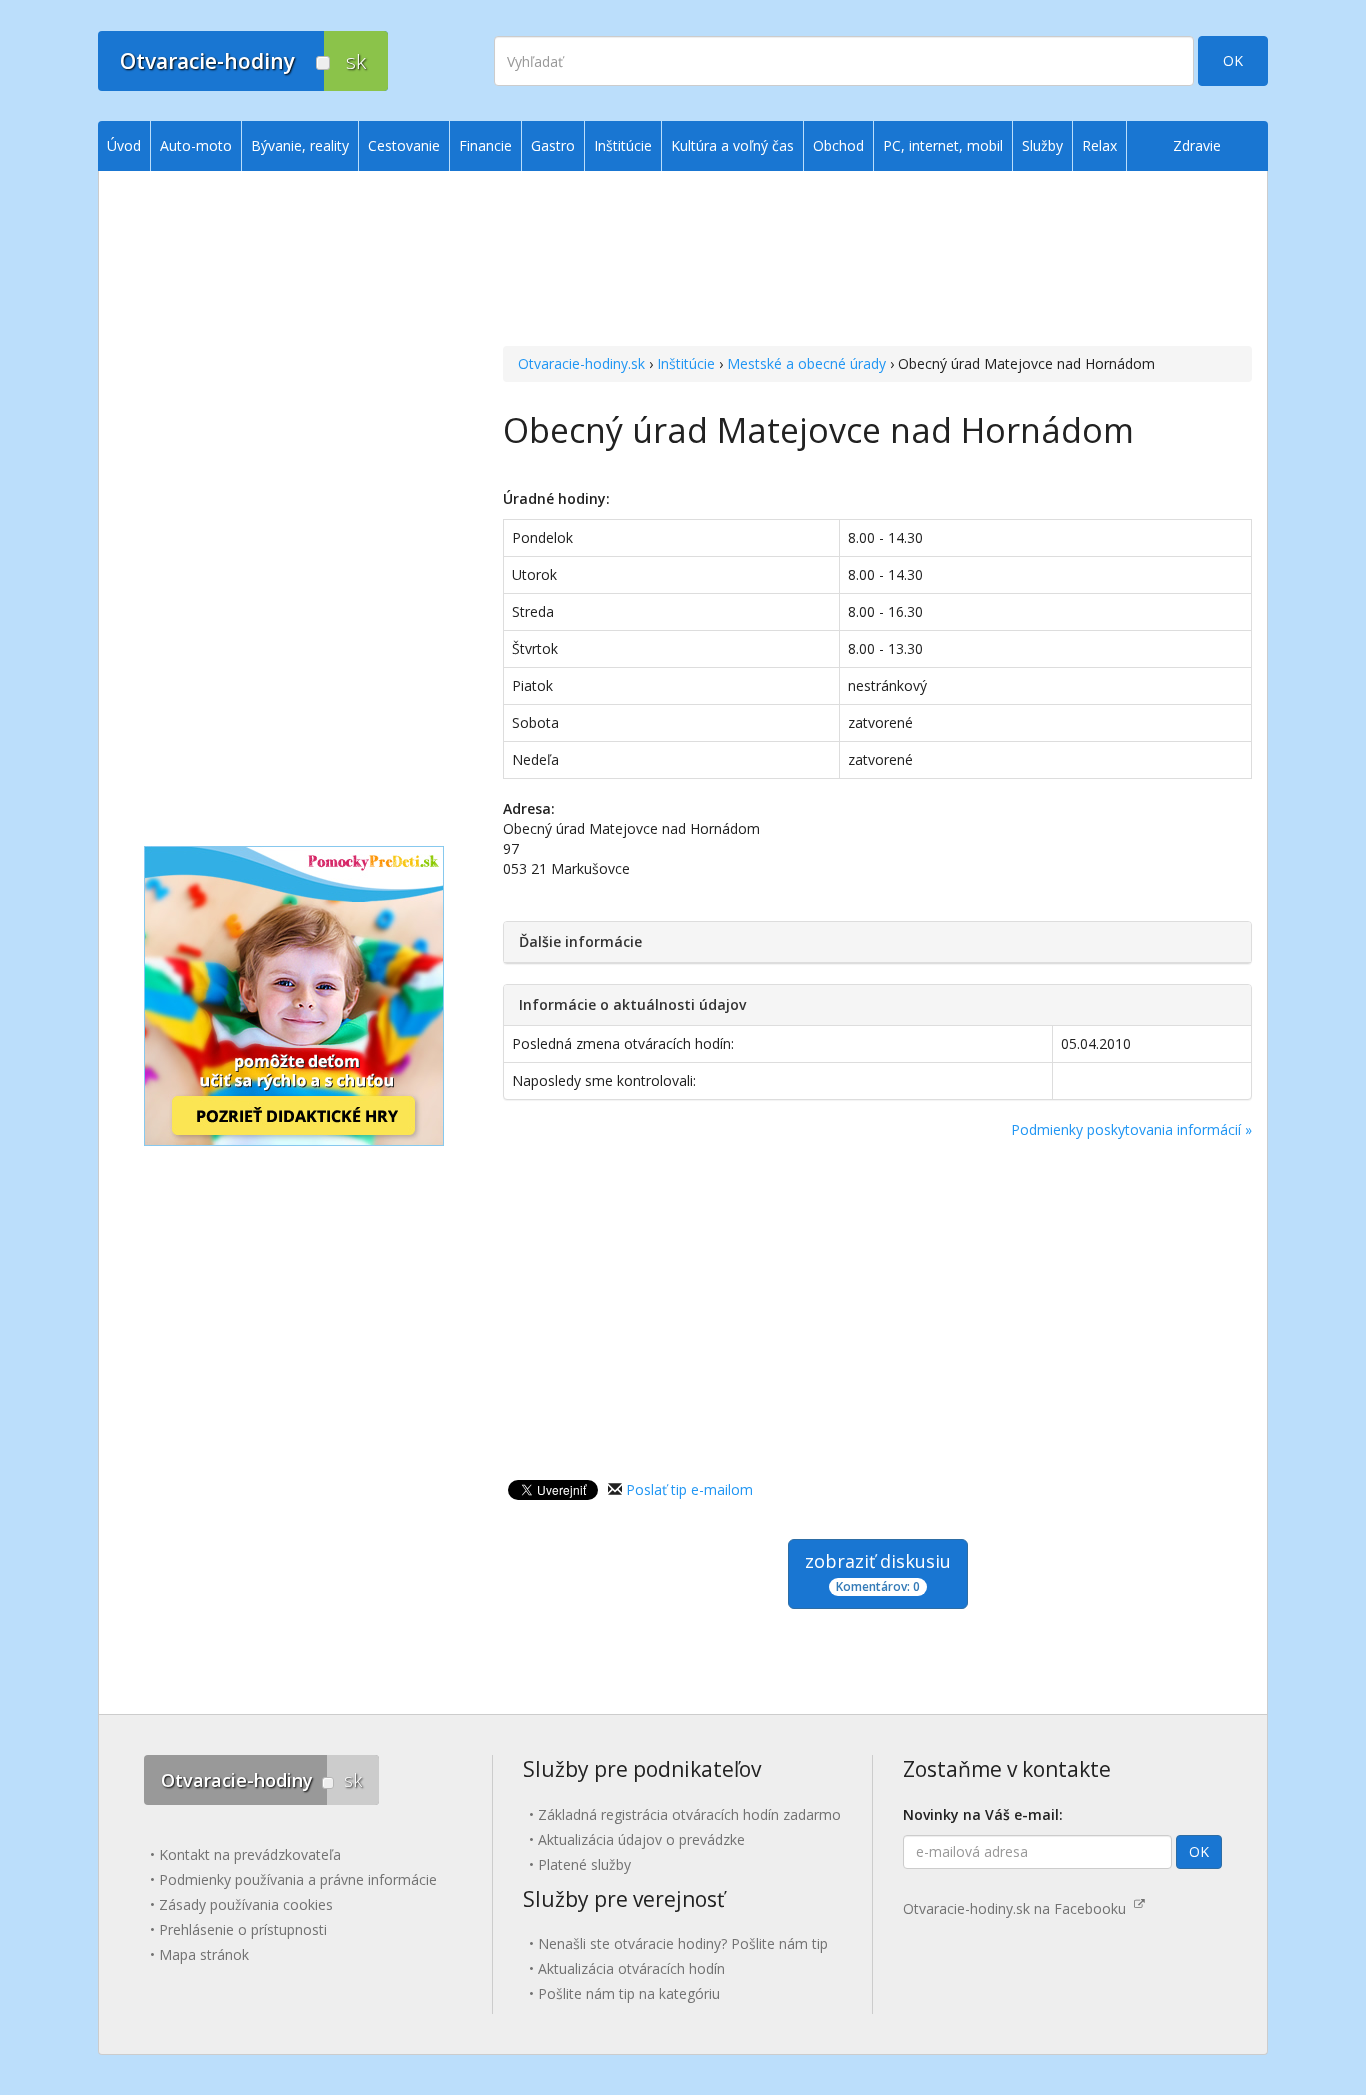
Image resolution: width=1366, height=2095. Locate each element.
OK (1233, 60)
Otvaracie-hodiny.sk (581, 363)
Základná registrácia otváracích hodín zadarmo (689, 1814)
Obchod (838, 145)
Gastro (553, 145)
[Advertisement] (877, 261)
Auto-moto (196, 145)
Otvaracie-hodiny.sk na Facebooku (1018, 1908)
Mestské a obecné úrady (806, 363)
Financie (485, 145)
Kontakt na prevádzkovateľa (250, 1854)
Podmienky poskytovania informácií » (1131, 1129)
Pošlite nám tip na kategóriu (629, 1993)
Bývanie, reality (300, 145)
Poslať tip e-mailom (689, 1489)
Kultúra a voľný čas (732, 145)
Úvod (124, 145)
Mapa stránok (204, 1954)
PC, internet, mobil (943, 145)
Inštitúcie (686, 363)
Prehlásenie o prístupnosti (243, 1929)
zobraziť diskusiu (878, 1572)
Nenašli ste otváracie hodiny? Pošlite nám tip (683, 1943)
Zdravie (1197, 145)
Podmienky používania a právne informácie (298, 1879)
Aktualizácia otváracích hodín (631, 1968)
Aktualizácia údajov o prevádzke (641, 1839)
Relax (1099, 145)
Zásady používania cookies (246, 1904)
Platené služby (584, 1864)
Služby (1042, 145)
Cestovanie (404, 145)
